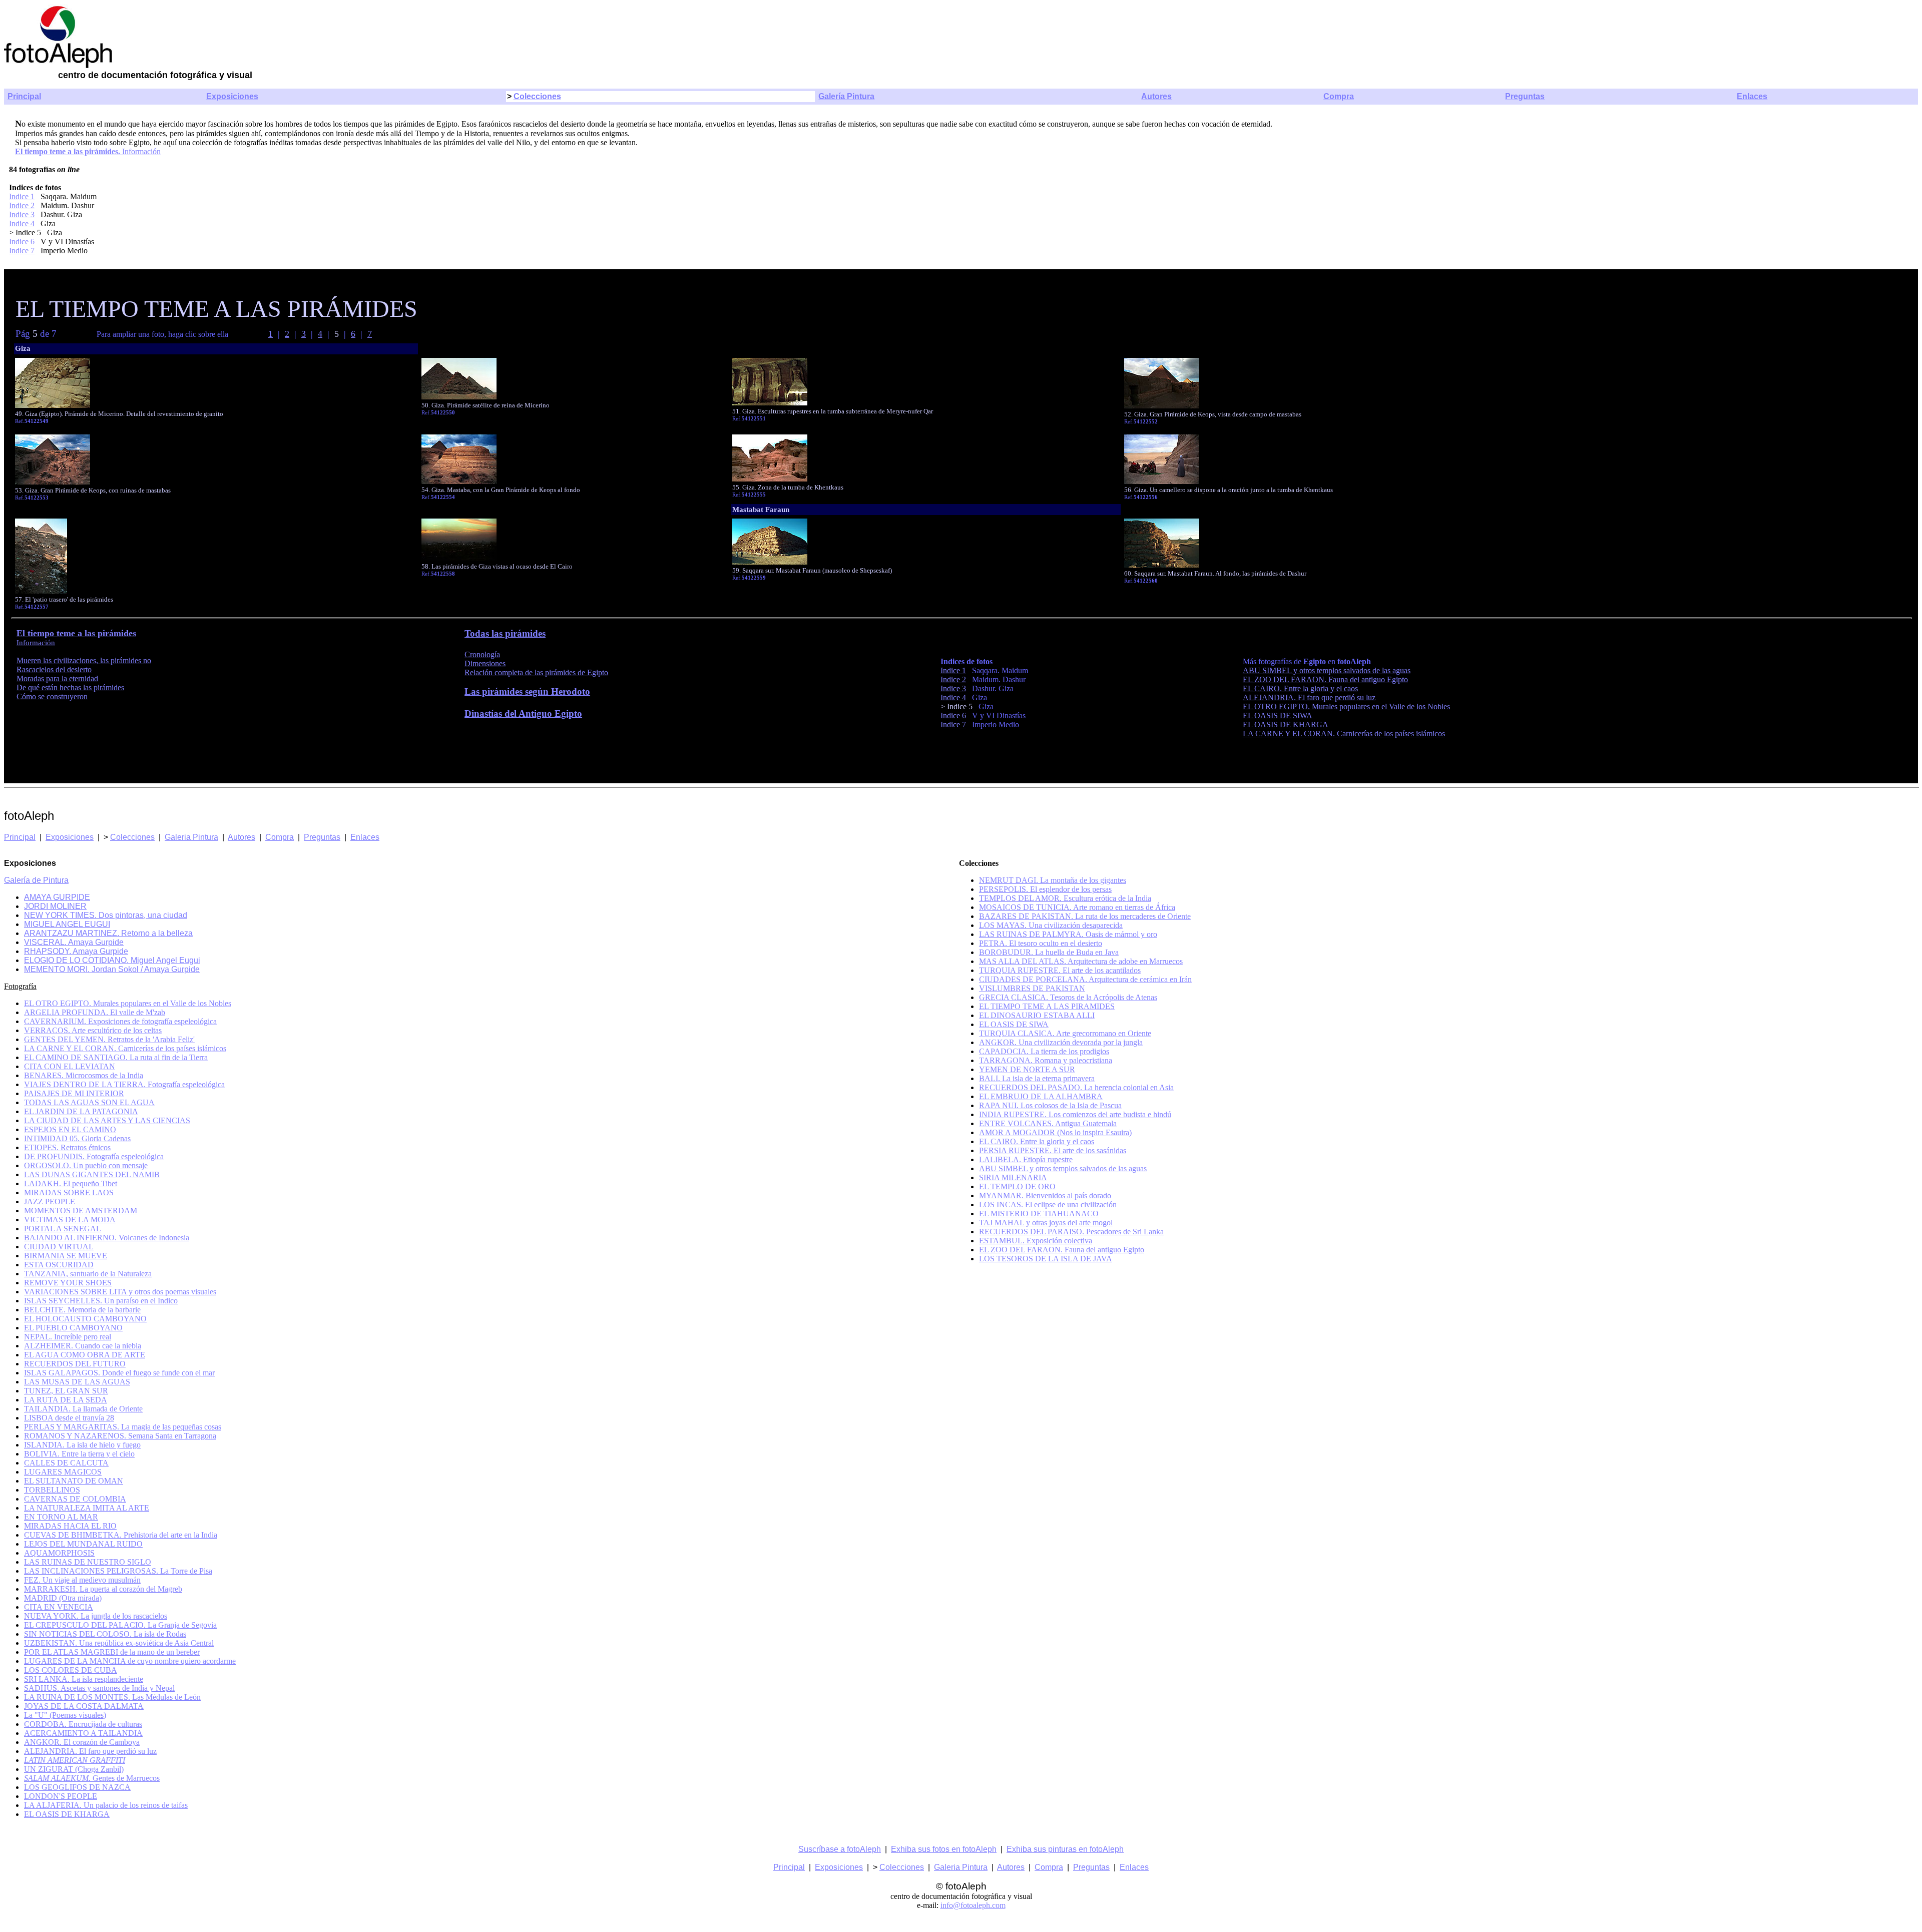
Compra (1339, 96)
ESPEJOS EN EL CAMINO (70, 1129)
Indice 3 (22, 214)
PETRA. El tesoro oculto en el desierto (1041, 943)
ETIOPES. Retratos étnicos (67, 1147)
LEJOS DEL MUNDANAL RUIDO (83, 1544)
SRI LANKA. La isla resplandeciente (84, 1679)
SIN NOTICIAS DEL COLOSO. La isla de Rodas (105, 1634)
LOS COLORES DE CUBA (71, 1670)
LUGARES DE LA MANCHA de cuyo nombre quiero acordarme (130, 1661)
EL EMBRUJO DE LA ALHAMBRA (1041, 1096)
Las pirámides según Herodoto (527, 691)
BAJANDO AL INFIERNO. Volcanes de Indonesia (107, 1238)
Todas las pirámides (505, 633)
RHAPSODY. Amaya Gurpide (76, 951)
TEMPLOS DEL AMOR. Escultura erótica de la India (1065, 898)
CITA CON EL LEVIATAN (70, 1066)
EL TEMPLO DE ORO (1017, 1186)
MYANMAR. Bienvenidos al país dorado (1045, 1195)
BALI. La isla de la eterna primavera (1037, 1078)
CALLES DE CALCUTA (66, 1463)
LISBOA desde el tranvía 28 (69, 1418)
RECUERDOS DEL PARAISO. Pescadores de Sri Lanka (1071, 1232)
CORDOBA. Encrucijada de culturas (83, 1724)
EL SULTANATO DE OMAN (74, 1481)
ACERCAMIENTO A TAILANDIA (83, 1733)
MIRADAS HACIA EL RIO (70, 1526)
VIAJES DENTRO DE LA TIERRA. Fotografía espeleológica (124, 1084)
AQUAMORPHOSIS (59, 1553)
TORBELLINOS (52, 1490)
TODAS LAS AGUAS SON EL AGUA (89, 1102)
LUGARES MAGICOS (63, 1472)
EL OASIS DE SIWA (1278, 715)
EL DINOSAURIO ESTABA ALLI (1037, 1015)
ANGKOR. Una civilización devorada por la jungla (1061, 1042)
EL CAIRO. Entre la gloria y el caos (1300, 688)
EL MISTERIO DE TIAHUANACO (1039, 1214)
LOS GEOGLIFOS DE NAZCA (77, 1787)
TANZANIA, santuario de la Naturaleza (88, 1274)
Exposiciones (232, 96)
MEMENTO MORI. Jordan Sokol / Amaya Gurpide (112, 969)
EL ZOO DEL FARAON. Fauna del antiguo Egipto (1325, 679)
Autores (1156, 96)
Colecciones (537, 96)
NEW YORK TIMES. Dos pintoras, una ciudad (106, 915)
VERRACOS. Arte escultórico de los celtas (93, 1030)
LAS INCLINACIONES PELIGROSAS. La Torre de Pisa (118, 1571)
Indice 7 (22, 251)
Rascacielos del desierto (54, 669)
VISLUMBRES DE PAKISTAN (1032, 988)
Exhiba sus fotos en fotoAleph (944, 1849)
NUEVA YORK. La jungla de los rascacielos (96, 1616)
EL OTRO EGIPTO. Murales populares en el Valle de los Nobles (1346, 706)
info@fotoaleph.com (973, 1905)
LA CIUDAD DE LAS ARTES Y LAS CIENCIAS (107, 1120)
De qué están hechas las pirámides (70, 687)
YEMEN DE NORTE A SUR (1027, 1069)
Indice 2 (22, 205)
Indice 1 (22, 196)
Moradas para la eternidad (57, 678)
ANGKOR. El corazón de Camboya (82, 1742)
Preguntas (1525, 96)
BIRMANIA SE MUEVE (66, 1256)
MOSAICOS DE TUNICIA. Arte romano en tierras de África (1077, 907)
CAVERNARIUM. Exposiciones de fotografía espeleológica (120, 1021)
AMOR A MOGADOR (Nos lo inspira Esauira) (1055, 1132)
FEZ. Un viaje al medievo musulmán (82, 1580)
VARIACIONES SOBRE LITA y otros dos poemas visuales (120, 1292)
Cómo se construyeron (52, 696)
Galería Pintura (846, 96)
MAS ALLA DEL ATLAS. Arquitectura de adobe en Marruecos (1081, 961)
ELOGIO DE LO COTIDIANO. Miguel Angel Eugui (112, 960)
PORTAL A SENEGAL (63, 1229)
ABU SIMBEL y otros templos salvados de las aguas (1327, 670)
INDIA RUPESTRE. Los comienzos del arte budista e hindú (1075, 1114)
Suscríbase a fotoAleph (840, 1849)
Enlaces (1752, 96)
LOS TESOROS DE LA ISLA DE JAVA (1046, 1259)
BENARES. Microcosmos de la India (84, 1075)
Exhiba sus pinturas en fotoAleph (1065, 1849)
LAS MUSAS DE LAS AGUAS (77, 1382)
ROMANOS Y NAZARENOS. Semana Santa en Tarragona (120, 1436)
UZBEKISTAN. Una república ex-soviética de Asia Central (119, 1643)
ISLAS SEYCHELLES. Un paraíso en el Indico (101, 1301)
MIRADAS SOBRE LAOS (69, 1192)
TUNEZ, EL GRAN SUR (66, 1391)
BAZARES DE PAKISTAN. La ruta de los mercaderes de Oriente (1085, 916)
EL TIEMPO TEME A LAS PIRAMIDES (1047, 1006)
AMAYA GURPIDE (57, 897)
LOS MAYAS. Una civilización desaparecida (1051, 925)
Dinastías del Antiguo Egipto (523, 713)
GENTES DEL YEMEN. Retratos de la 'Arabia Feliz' (109, 1039)
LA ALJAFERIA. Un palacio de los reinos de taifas (106, 1805)
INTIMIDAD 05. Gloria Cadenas (77, 1138)
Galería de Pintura (36, 880)
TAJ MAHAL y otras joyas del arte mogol (1046, 1223)
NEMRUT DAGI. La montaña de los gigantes (1053, 880)
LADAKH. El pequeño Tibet (71, 1183)
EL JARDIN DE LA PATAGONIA (81, 1111)
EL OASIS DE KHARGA (1286, 724)
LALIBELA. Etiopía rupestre (1026, 1159)
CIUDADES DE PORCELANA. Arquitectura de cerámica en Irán (1085, 979)
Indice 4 (22, 223)
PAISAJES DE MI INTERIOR (74, 1093)
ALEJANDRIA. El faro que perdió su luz (1309, 697)
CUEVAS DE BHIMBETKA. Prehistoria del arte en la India (121, 1535)
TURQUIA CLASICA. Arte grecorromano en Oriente (1065, 1033)
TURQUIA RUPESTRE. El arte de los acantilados (1060, 970)
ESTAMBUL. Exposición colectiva (1036, 1241)
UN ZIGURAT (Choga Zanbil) (74, 1769)
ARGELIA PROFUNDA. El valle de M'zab (95, 1012)
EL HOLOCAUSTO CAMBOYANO (85, 1319)
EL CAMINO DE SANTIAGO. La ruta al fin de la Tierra (116, 1057)
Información (140, 151)
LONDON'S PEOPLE (61, 1796)
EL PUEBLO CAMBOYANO (73, 1328)
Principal (24, 96)
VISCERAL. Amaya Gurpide (74, 942)
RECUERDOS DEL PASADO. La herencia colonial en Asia (1076, 1087)
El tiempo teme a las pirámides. (68, 151)
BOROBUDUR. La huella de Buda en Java (1049, 952)
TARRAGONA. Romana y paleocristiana (1046, 1060)
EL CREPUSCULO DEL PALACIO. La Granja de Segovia (120, 1625)
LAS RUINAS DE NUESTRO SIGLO (88, 1562)
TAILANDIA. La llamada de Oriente (83, 1409)
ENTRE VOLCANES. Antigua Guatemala (1048, 1123)
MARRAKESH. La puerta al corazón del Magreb (103, 1589)
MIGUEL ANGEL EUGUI (67, 924)
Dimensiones (485, 663)
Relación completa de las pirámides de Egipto (536, 672)
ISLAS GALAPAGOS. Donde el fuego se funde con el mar (119, 1373)
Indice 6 (22, 241)
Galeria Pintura (191, 837)
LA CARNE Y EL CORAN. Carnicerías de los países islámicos (1344, 734)
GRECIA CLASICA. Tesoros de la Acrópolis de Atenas (1068, 997)
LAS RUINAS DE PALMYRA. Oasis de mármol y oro (1068, 934)
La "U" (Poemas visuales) (65, 1715)
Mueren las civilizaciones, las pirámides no (84, 660)
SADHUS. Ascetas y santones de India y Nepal (99, 1688)
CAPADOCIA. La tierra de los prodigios (1044, 1051)
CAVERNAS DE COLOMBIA (75, 1499)
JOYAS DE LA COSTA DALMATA (84, 1706)
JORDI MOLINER (55, 906)
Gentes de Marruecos (92, 1778)
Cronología (482, 654)
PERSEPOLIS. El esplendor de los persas (1045, 889)
